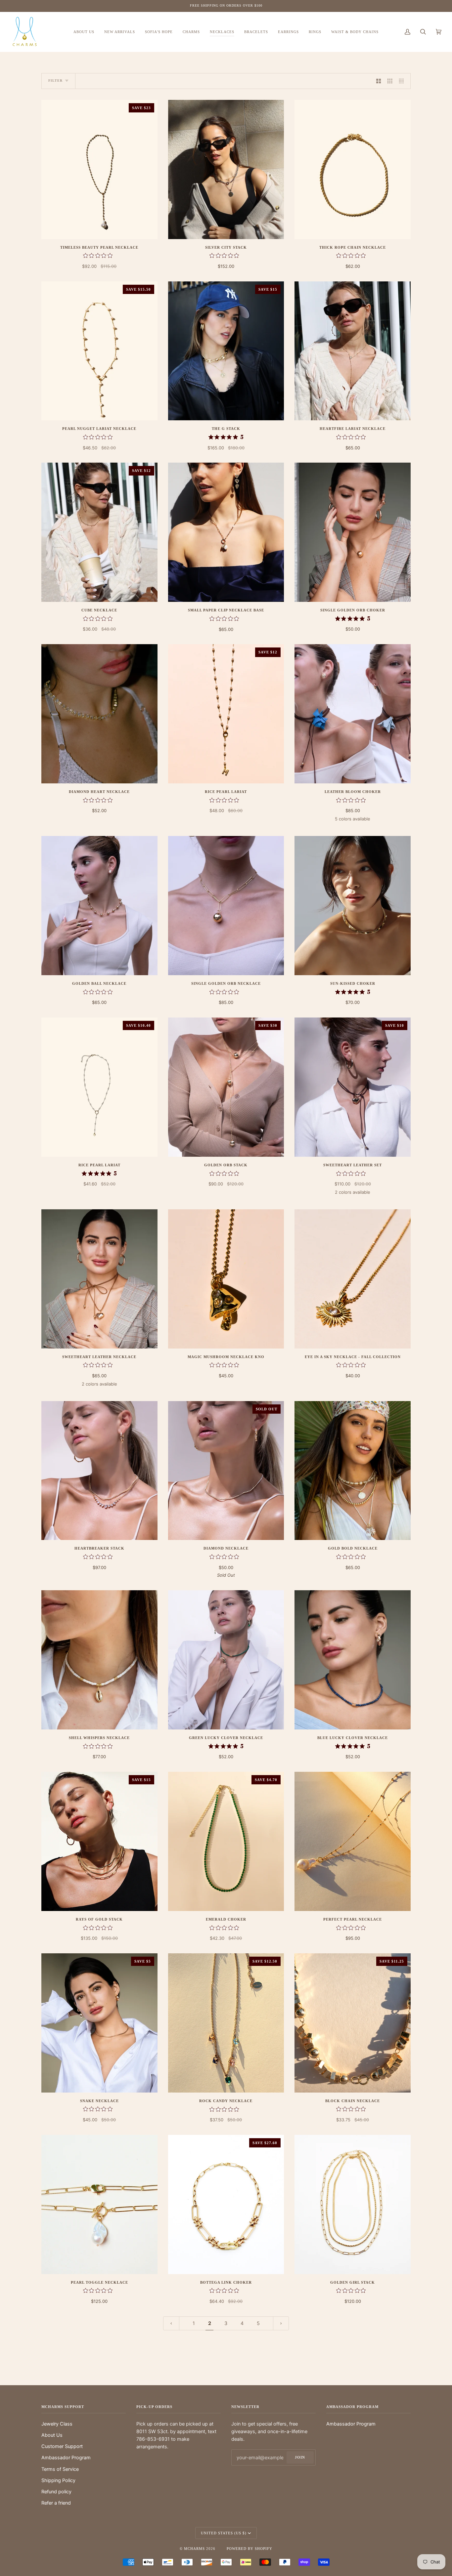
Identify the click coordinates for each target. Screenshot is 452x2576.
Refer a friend (56, 2503)
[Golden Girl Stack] (353, 2204)
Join (300, 2457)
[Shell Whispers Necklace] (99, 1660)
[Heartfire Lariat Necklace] (353, 351)
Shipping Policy (58, 2480)
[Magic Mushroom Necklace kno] (226, 1279)
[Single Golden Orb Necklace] (226, 906)
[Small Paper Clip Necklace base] (226, 532)
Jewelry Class (57, 2424)
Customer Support (62, 2446)
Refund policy (56, 2492)
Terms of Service (60, 2469)
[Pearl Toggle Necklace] (99, 2204)
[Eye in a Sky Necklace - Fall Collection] (353, 1279)
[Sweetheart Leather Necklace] (99, 1279)
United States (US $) (224, 2533)
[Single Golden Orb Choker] (353, 532)
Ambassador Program (66, 2457)
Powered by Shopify (249, 2549)
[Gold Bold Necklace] (353, 1471)
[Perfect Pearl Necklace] (353, 1841)
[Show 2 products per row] (379, 81)
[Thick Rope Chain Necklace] (353, 169)
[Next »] (281, 2324)
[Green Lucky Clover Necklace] (226, 1660)
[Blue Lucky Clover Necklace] (353, 1660)
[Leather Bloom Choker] (353, 714)
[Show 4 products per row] (403, 81)
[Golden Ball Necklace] (99, 906)
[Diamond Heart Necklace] (99, 714)
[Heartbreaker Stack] (99, 1471)
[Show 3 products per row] (390, 81)
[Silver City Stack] (226, 169)
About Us (52, 2435)
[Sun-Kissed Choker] (353, 906)
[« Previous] (171, 2324)
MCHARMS (194, 2549)
